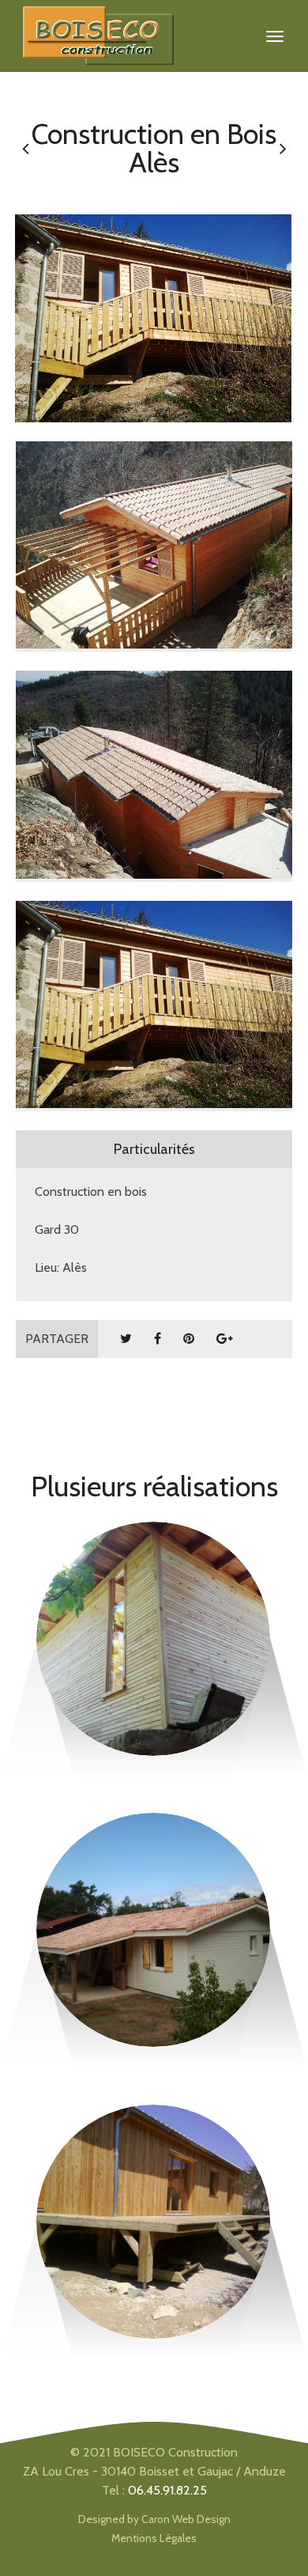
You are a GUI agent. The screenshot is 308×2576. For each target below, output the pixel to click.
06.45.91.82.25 (167, 2490)
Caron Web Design (186, 2519)
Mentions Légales (154, 2538)
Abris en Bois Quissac (153, 1578)
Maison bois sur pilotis (154, 2161)
